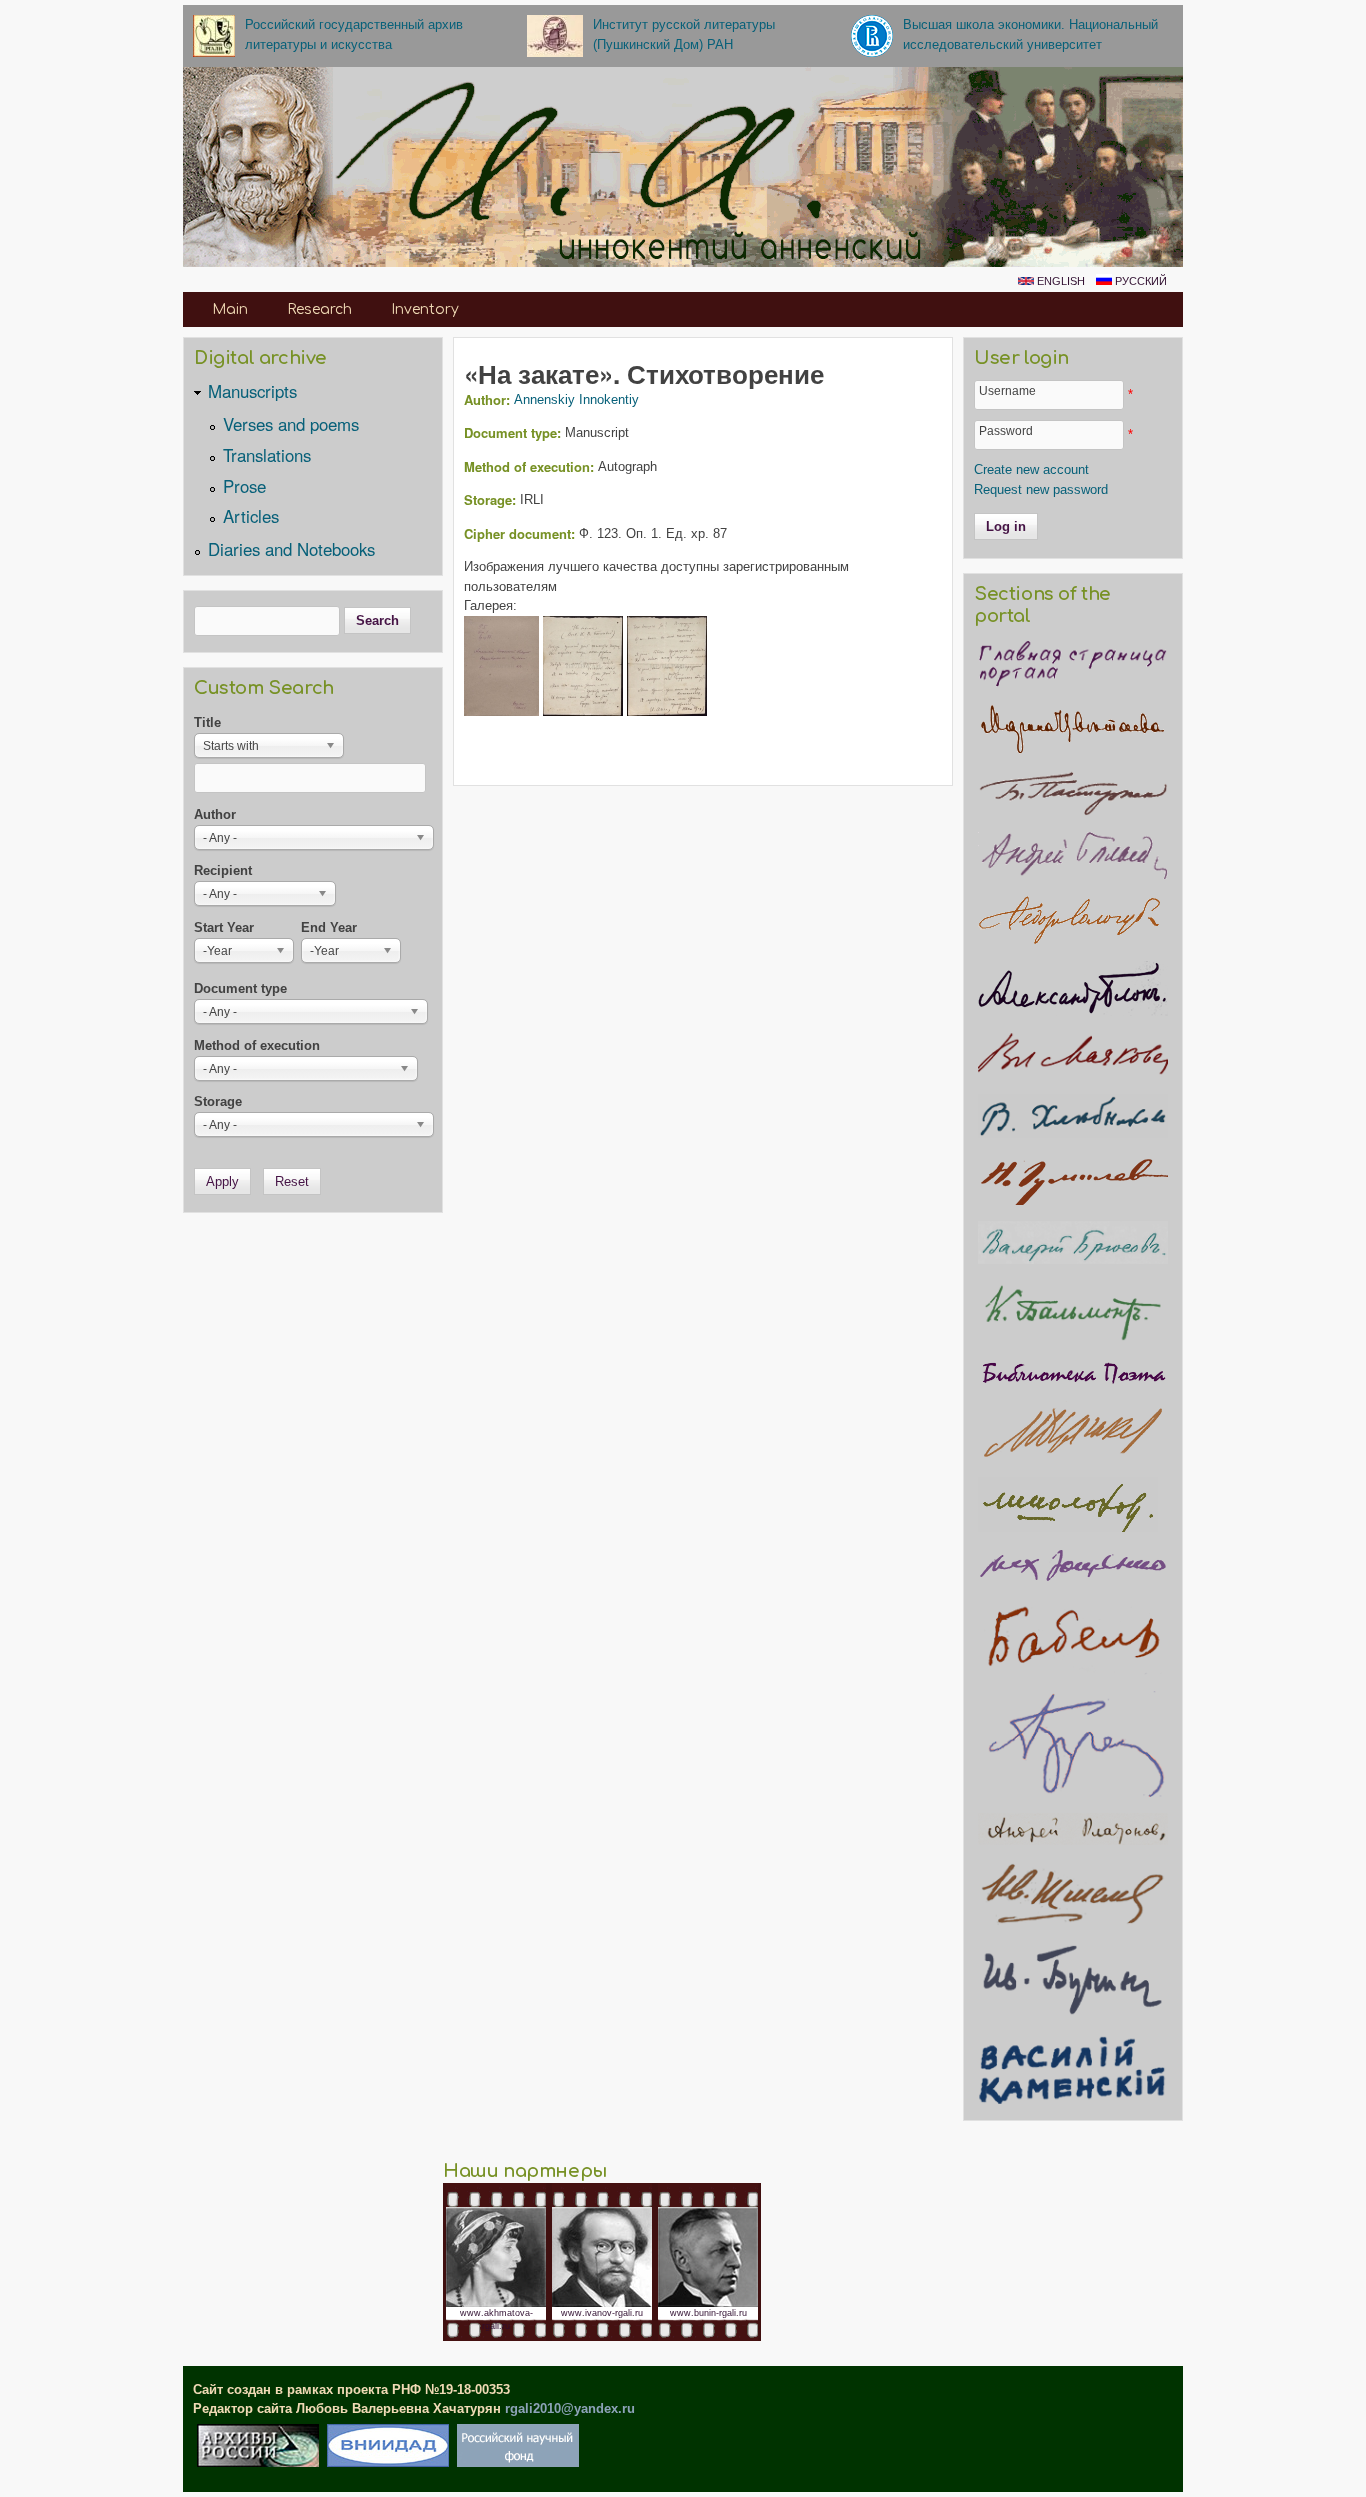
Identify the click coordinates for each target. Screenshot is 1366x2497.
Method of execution (257, 1045)
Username (1007, 390)
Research (319, 309)
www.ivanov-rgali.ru (602, 2313)
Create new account (1031, 469)
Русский (1139, 281)
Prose (244, 486)
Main (230, 309)
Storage (218, 1101)
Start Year (224, 927)
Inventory (425, 309)
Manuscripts (252, 391)
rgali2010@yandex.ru (570, 2408)
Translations (267, 455)
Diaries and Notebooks (291, 549)
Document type (240, 988)
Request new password (1041, 489)
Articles (251, 516)
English (1059, 281)
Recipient (223, 870)
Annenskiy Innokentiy (576, 399)
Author (215, 814)
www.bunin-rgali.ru (708, 2313)
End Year (329, 927)
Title (207, 722)
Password (1006, 430)
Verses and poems (291, 424)
